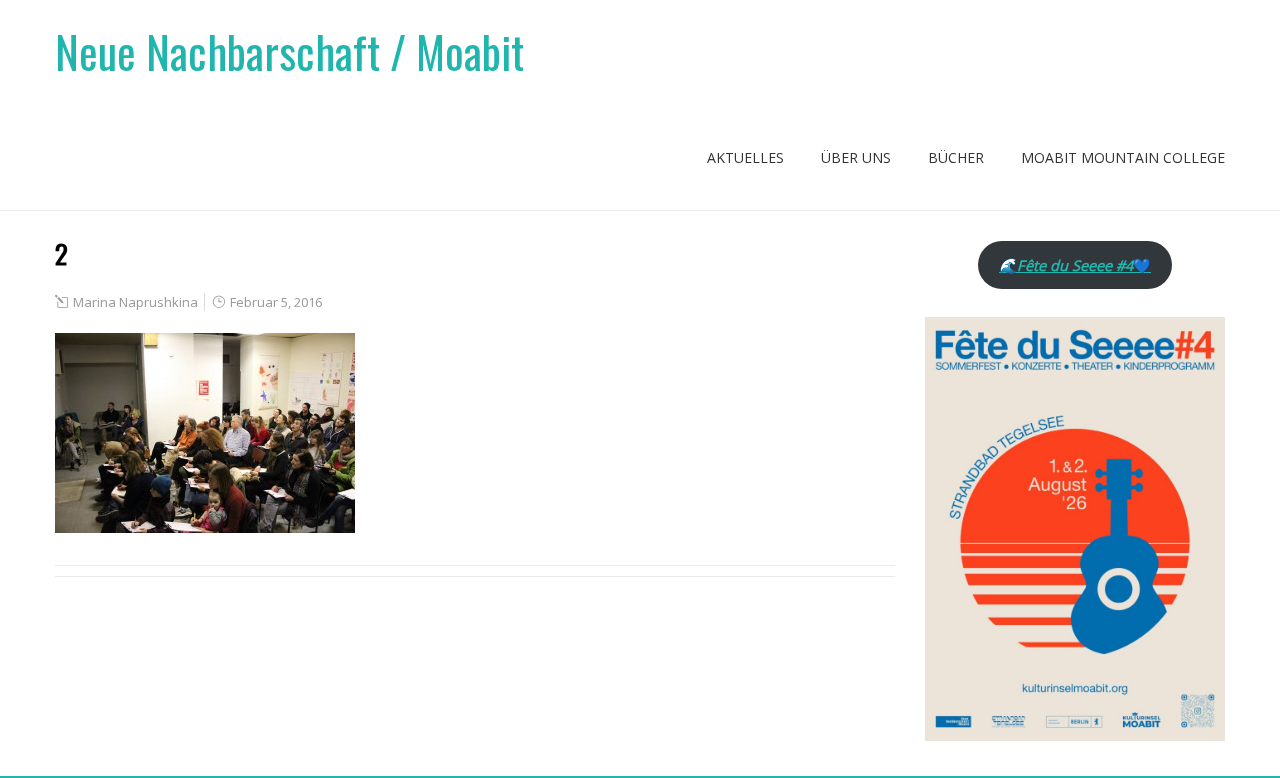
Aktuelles (745, 157)
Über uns (856, 157)
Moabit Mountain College (1123, 157)
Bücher (956, 157)
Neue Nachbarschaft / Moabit (289, 51)
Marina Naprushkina (135, 302)
